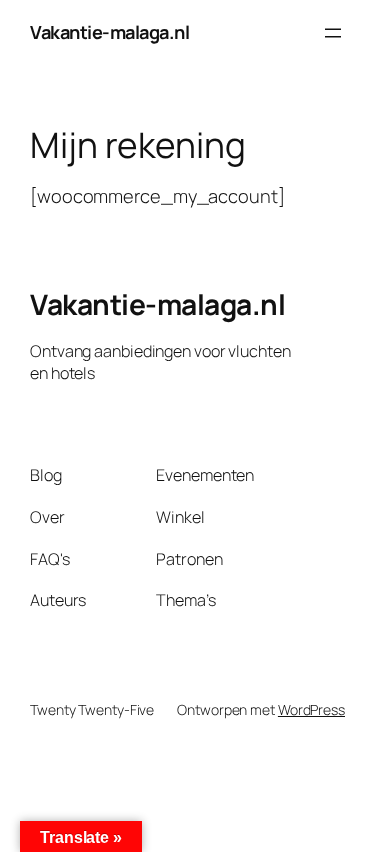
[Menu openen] (333, 33)
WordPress (311, 709)
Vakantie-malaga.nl (109, 32)
